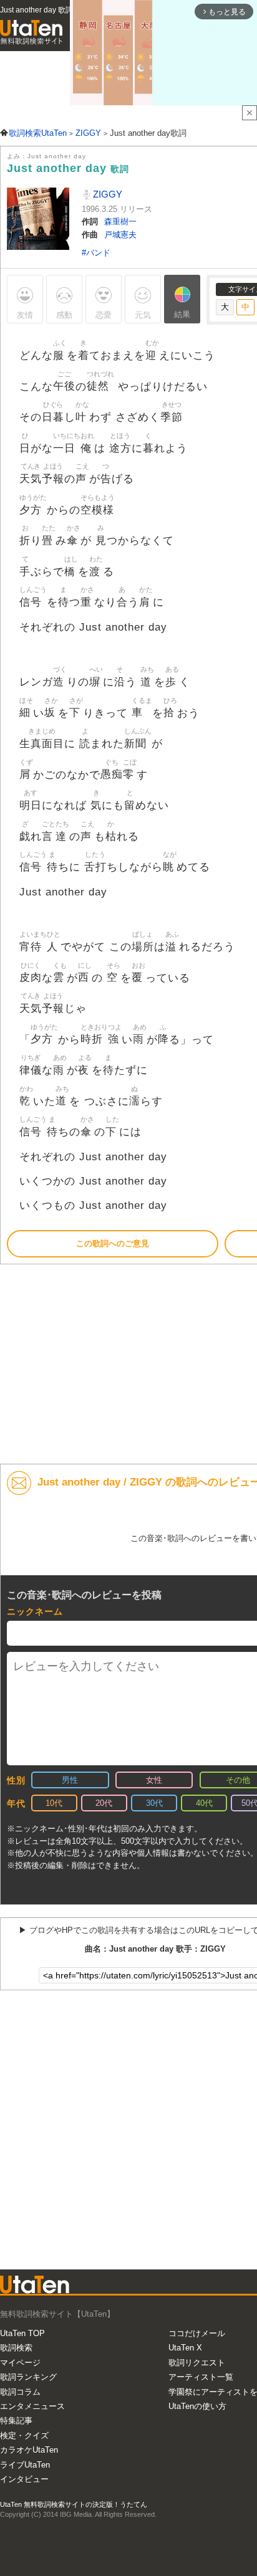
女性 (154, 1780)
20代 (104, 1803)
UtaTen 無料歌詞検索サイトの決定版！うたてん (74, 2504)
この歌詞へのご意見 (113, 1243)
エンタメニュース (32, 2406)
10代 (54, 1803)
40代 (204, 1803)
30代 (154, 1803)
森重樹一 (120, 222)
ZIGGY (106, 194)
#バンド (96, 253)
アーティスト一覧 (201, 2377)
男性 (70, 1780)
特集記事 (16, 2421)
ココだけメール (197, 2333)
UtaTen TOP (22, 2333)
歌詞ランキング (28, 2377)
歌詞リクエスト (197, 2363)
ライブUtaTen (25, 2465)
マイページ (20, 2363)
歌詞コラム (20, 2392)
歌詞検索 (16, 2348)
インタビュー (24, 2479)
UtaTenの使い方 (197, 2406)
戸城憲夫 (120, 235)
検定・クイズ (24, 2435)
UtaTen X (185, 2348)
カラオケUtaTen (29, 2450)
